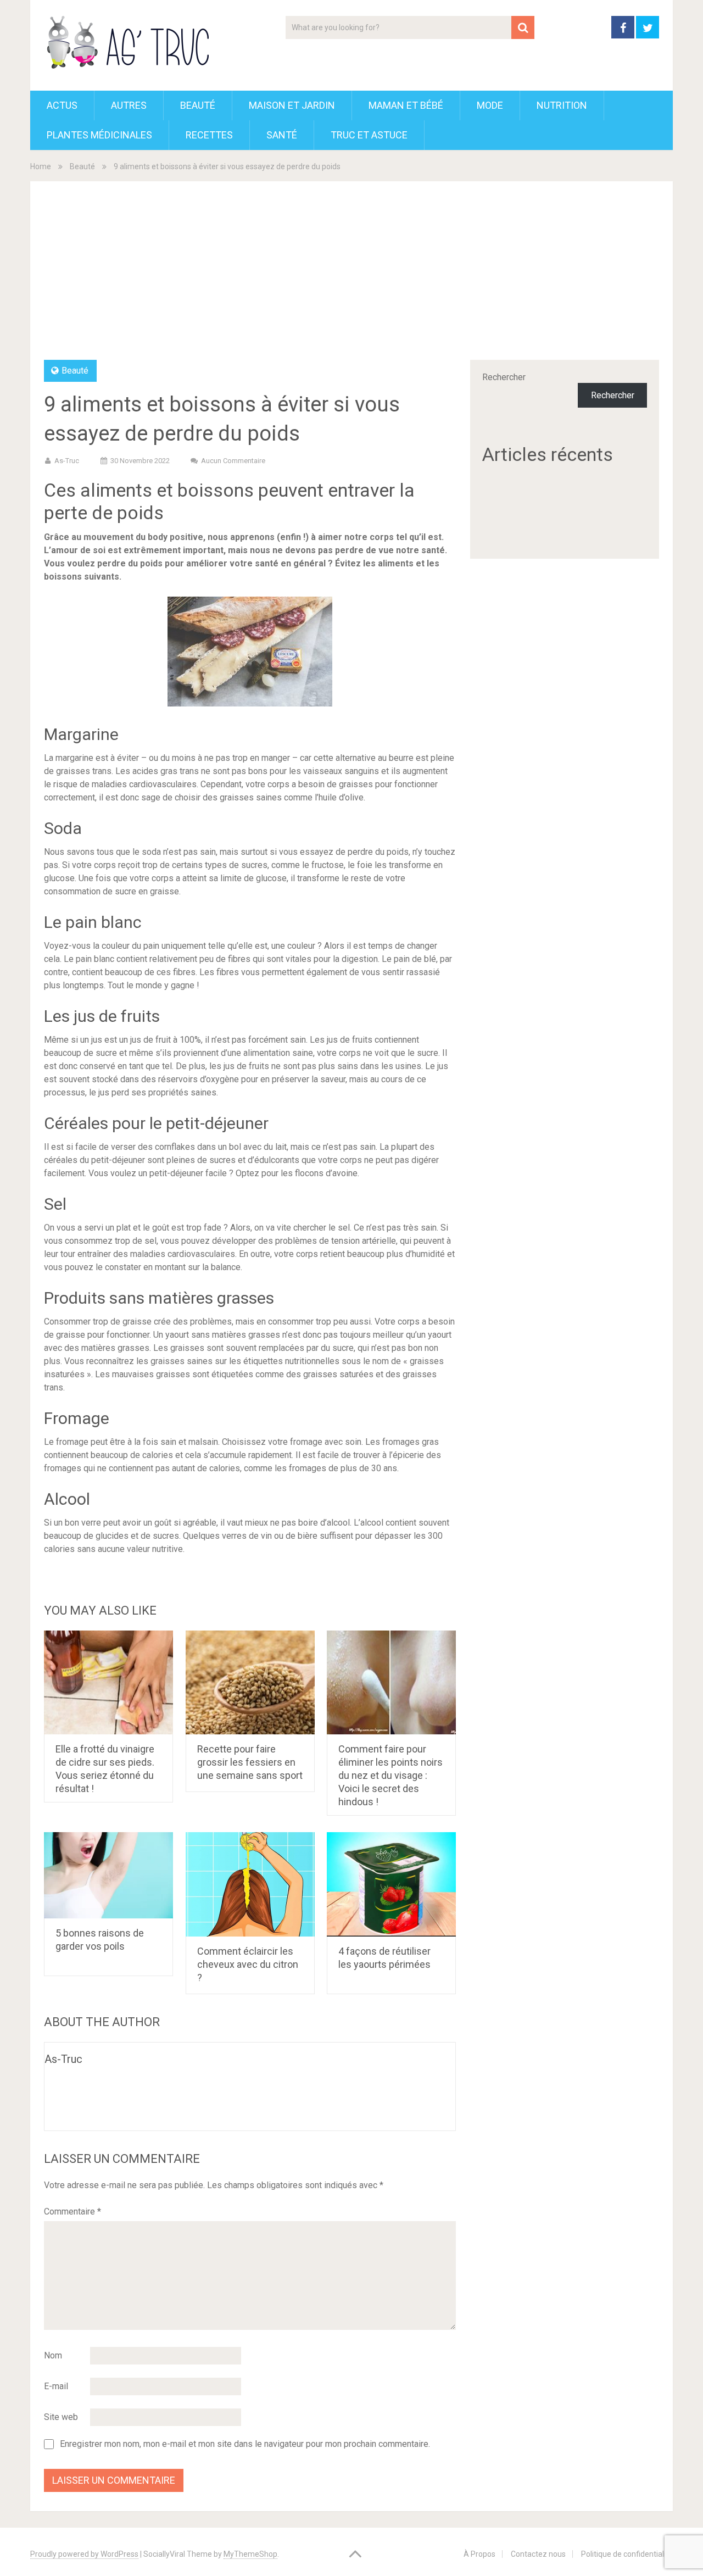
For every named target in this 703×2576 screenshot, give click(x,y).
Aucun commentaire (233, 461)
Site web (61, 2417)
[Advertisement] (351, 277)
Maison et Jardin (292, 105)
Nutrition (562, 105)
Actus (62, 105)
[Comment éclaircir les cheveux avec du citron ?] (250, 1884)
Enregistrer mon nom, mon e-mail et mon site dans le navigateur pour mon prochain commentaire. (245, 2444)
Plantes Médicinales (99, 135)
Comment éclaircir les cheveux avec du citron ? (248, 1964)
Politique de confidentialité (627, 2554)
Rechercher (504, 377)
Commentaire (72, 2211)
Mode (490, 105)
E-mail (56, 2386)
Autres (129, 105)
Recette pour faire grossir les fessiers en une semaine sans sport (250, 1762)
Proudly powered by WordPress (84, 2554)
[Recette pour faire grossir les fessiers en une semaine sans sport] (250, 1683)
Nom (53, 2355)
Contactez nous (538, 2554)
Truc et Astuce (369, 135)
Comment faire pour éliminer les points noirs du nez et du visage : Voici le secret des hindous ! (390, 1775)
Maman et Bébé (406, 105)
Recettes (209, 135)
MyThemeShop (250, 2554)
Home (41, 166)
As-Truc (67, 461)
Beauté (198, 105)
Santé (282, 135)
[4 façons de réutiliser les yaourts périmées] (391, 1884)
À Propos (479, 2554)
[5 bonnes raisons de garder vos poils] (108, 1875)
